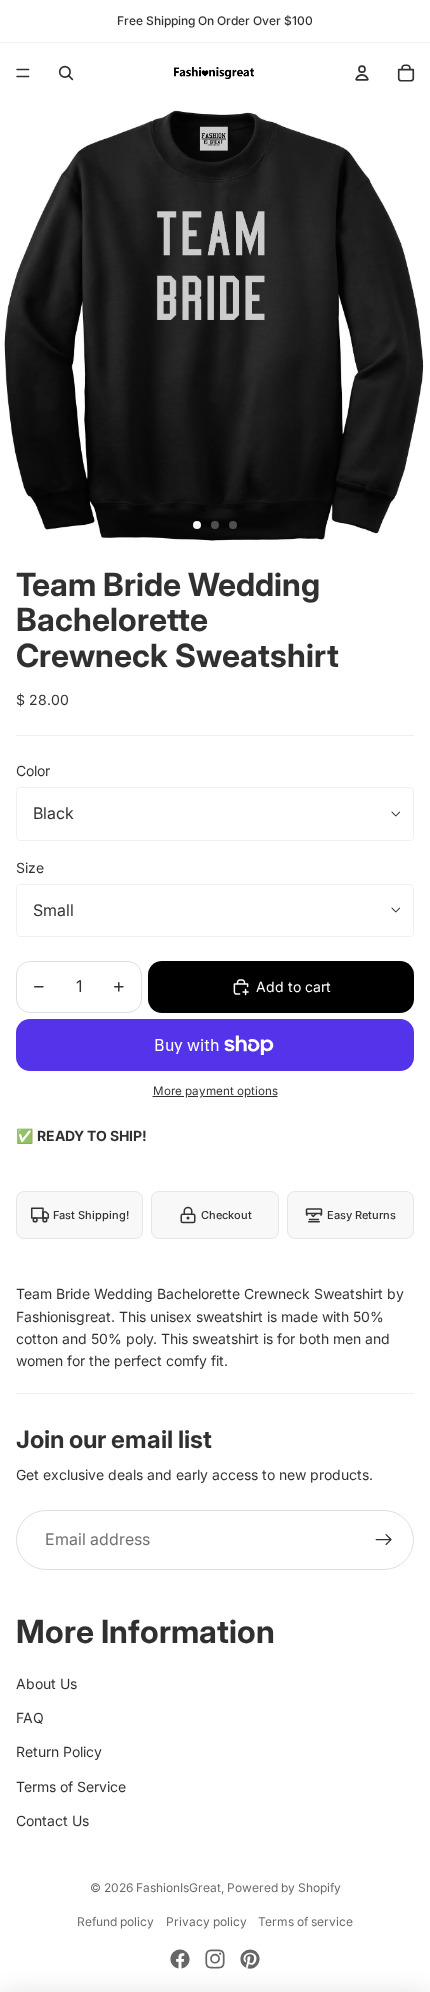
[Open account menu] (362, 73)
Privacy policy (206, 1921)
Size (30, 867)
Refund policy (115, 1921)
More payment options (215, 1091)
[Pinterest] (250, 1959)
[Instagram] (215, 1959)
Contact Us (52, 1820)
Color (33, 770)
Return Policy (59, 1751)
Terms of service (305, 1921)
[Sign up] (384, 1540)
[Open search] (66, 73)
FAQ (30, 1717)
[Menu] (23, 73)
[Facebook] (180, 1959)
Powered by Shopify (284, 1887)
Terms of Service (71, 1786)
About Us (46, 1683)
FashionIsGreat (178, 1887)
